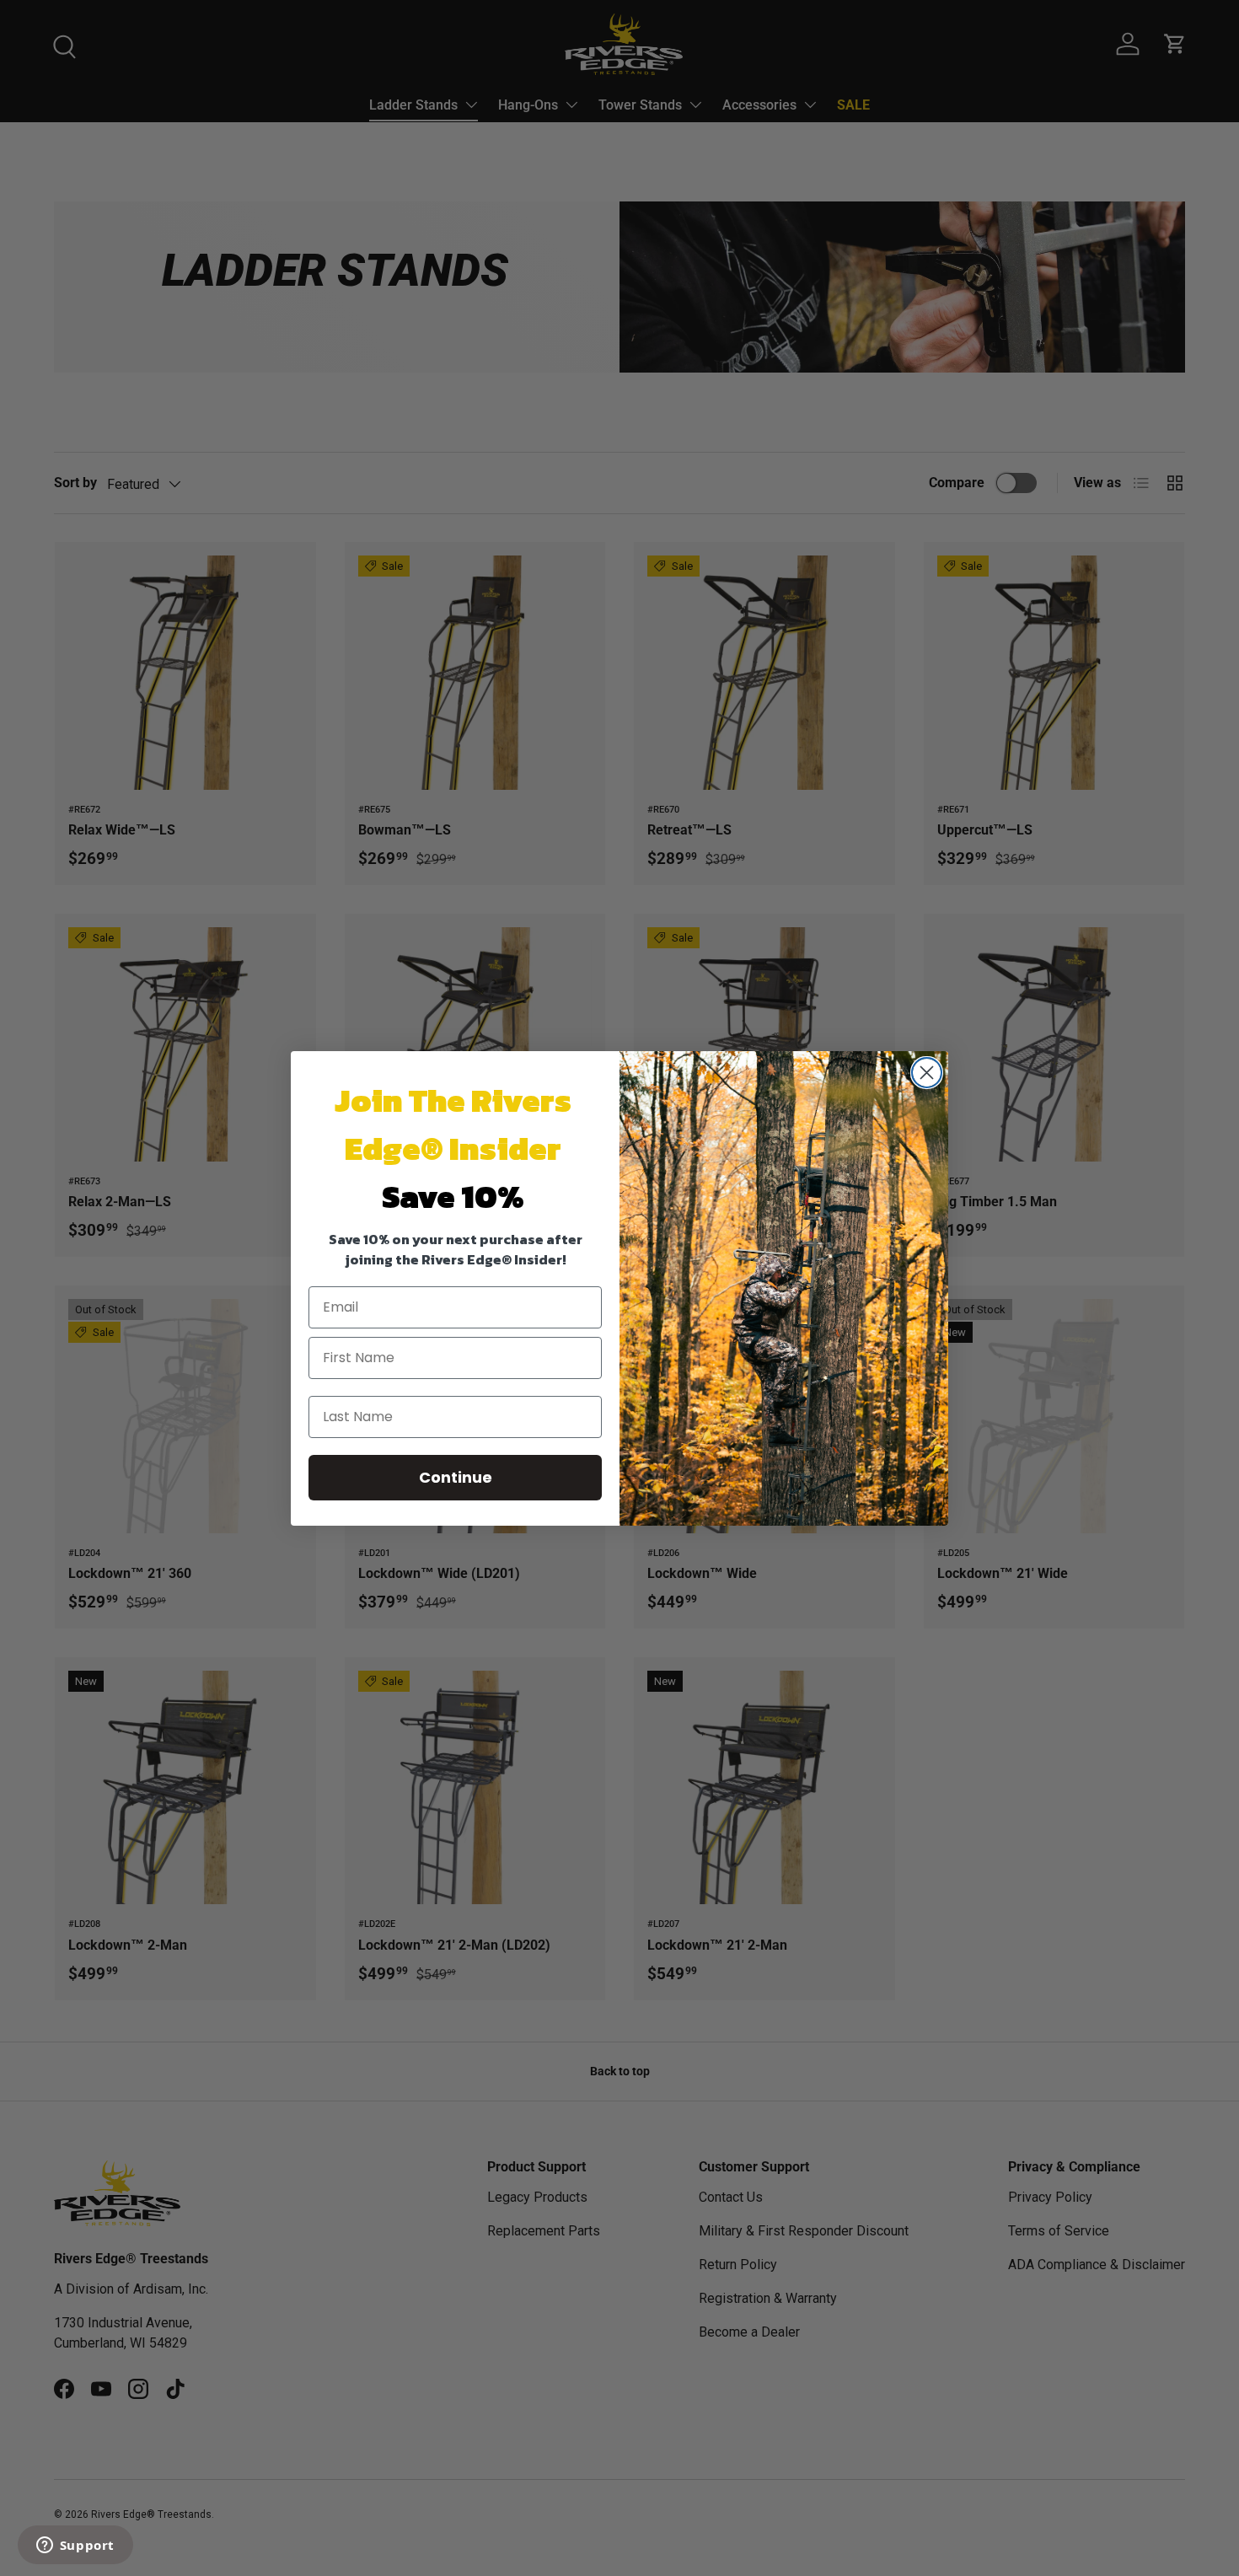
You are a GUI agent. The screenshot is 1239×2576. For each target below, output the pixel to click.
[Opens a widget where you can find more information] (75, 2546)
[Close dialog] (927, 1073)
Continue (456, 1477)
